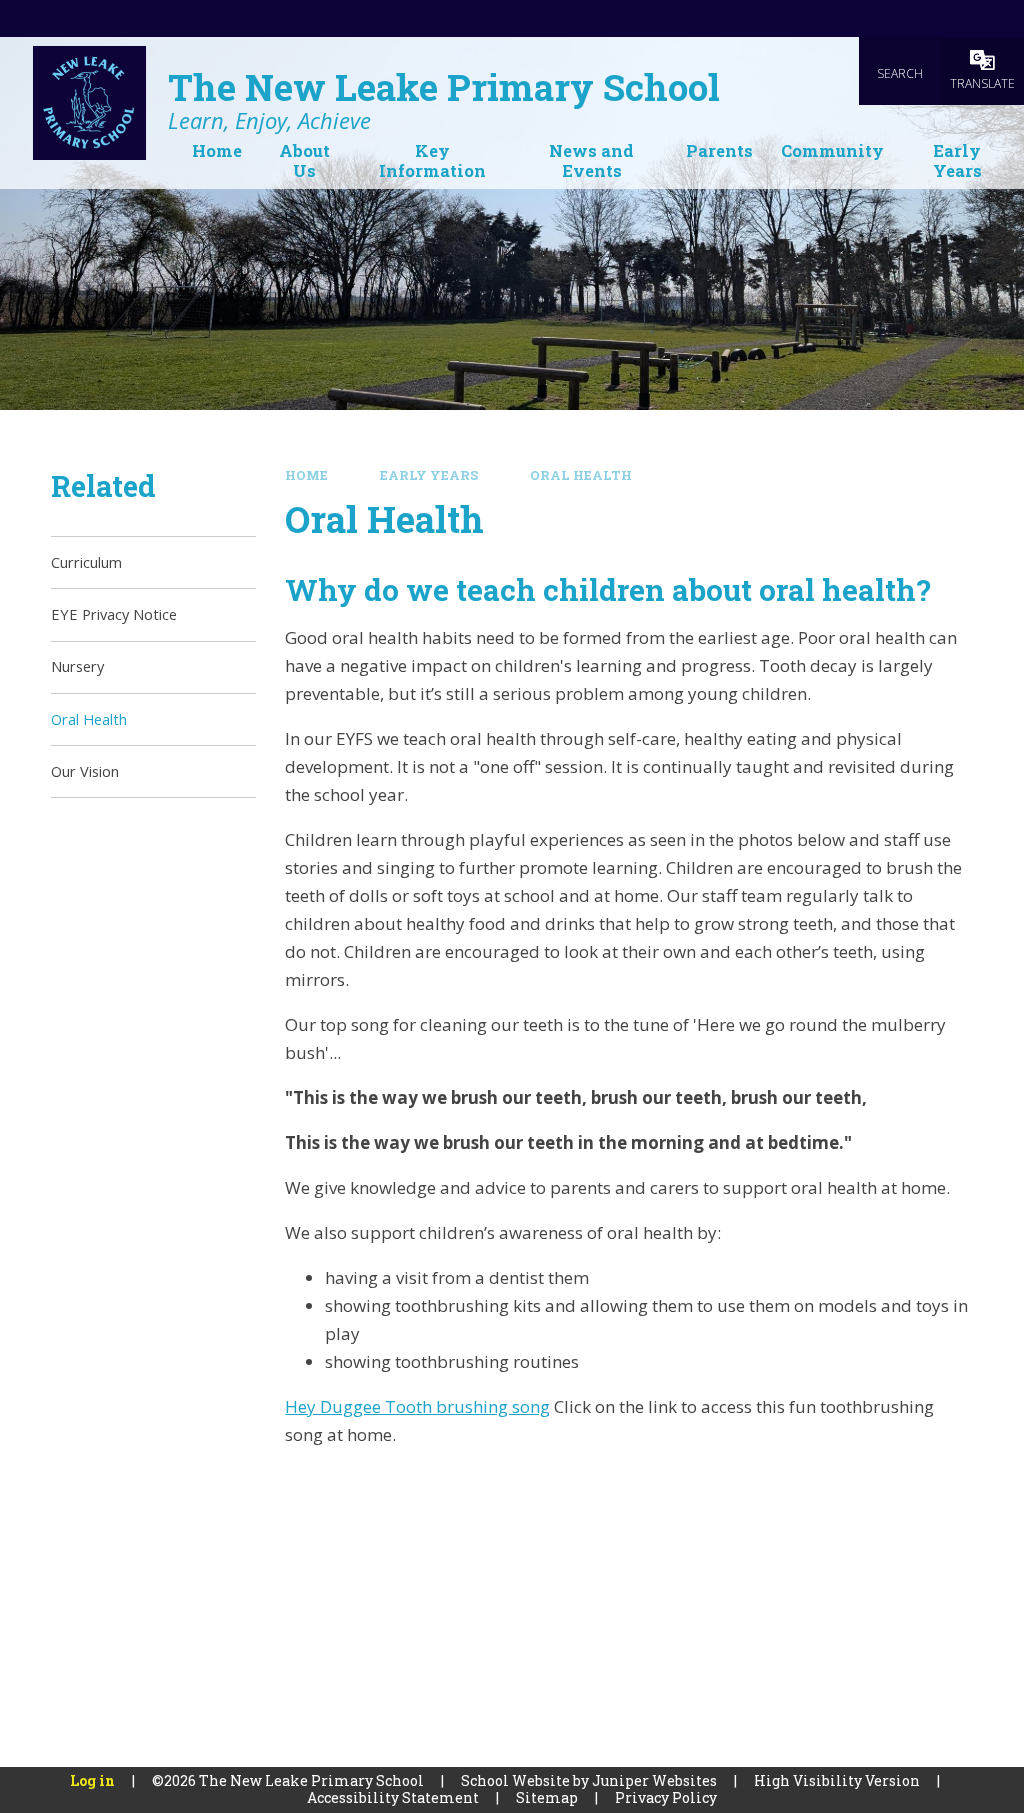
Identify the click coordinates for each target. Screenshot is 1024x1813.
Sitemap (547, 1797)
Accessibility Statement (393, 1797)
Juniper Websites (654, 1780)
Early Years (429, 475)
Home (306, 475)
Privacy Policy (666, 1797)
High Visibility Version (837, 1780)
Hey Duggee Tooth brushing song (417, 1406)
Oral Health (581, 475)
